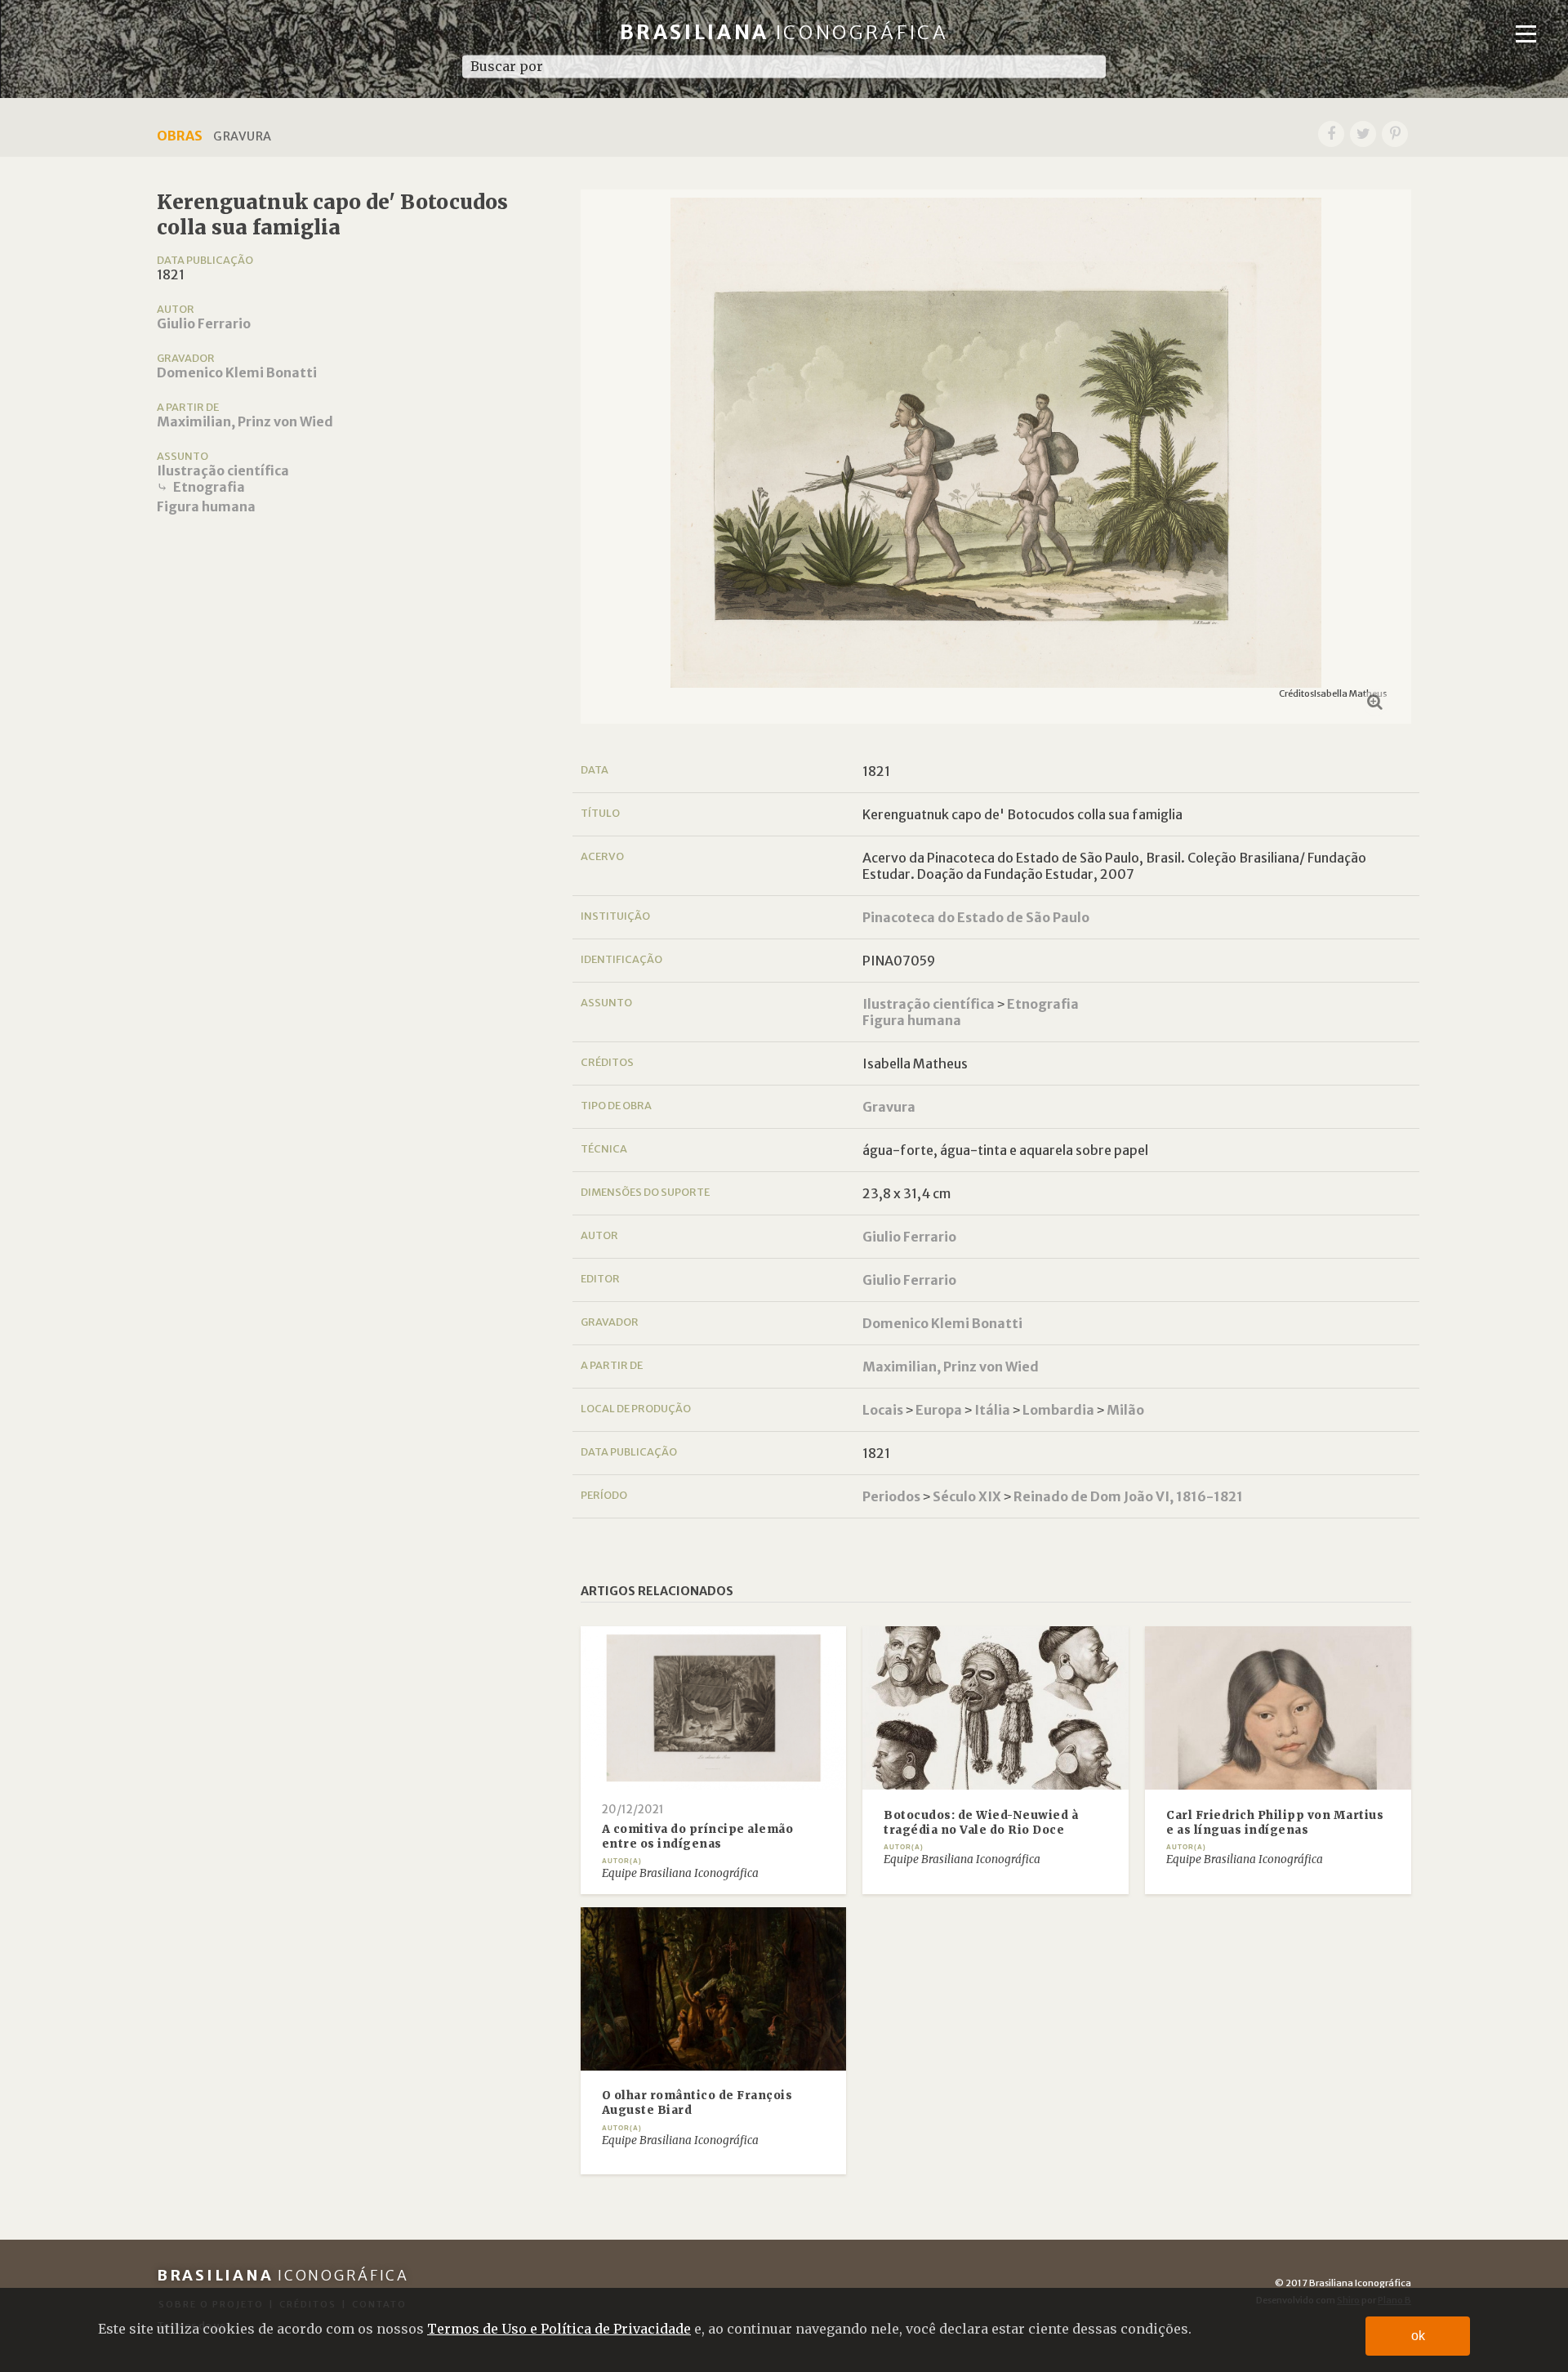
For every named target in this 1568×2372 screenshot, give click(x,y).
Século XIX (967, 1496)
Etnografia (209, 487)
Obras (180, 136)
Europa (939, 1410)
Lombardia (1058, 1410)
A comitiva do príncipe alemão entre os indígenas (698, 1837)
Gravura (889, 1107)
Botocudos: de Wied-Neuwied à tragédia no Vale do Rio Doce (981, 1823)
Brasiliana (784, 32)
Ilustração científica (223, 470)
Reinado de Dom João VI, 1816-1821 (1128, 1496)
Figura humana (206, 506)
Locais (883, 1410)
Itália (992, 1410)
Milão (1125, 1410)
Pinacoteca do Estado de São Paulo (976, 917)
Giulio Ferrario (204, 323)
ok (1418, 2336)
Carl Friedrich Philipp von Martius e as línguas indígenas (1275, 1823)
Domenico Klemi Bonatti (237, 372)
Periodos (891, 1496)
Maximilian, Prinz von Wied (245, 421)
